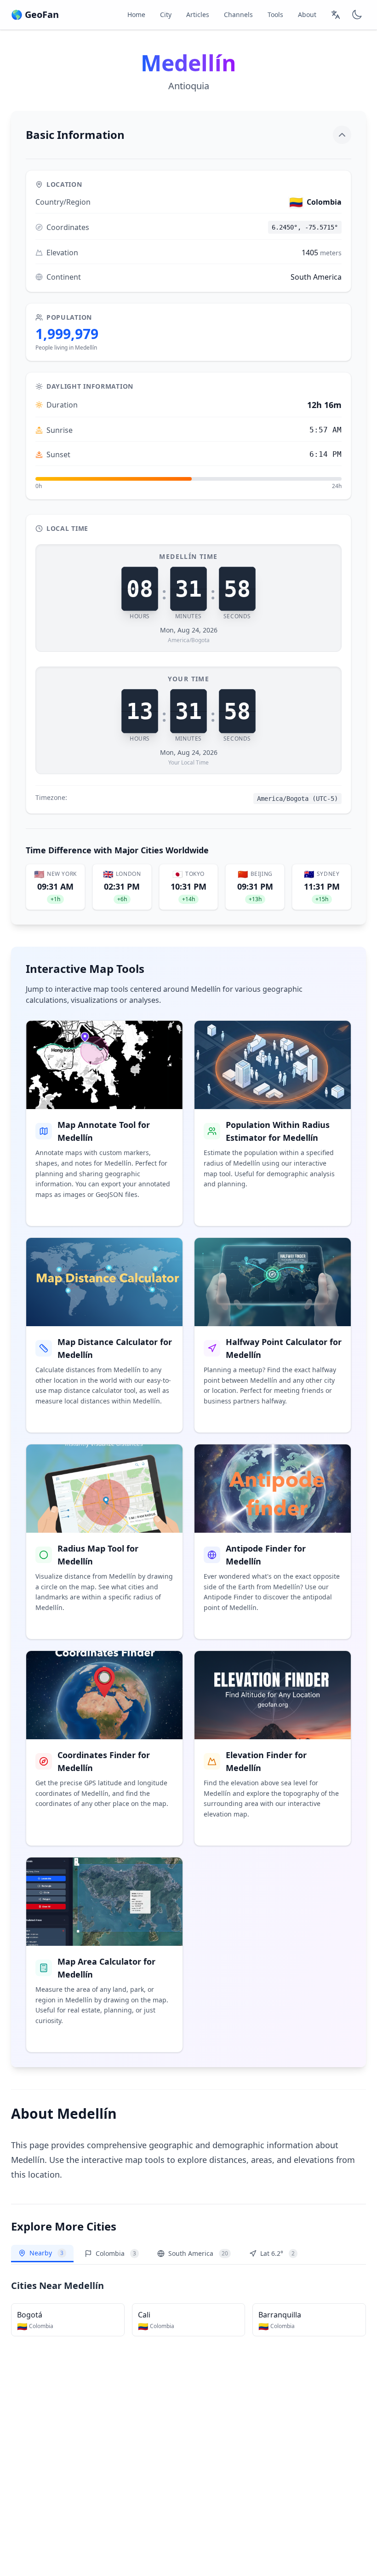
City (166, 14)
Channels (238, 14)
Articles (198, 14)
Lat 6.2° (277, 2253)
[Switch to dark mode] (357, 15)
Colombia (116, 2253)
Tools (275, 14)
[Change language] (336, 15)
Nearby (46, 2253)
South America (198, 2253)
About (307, 14)
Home (136, 14)
